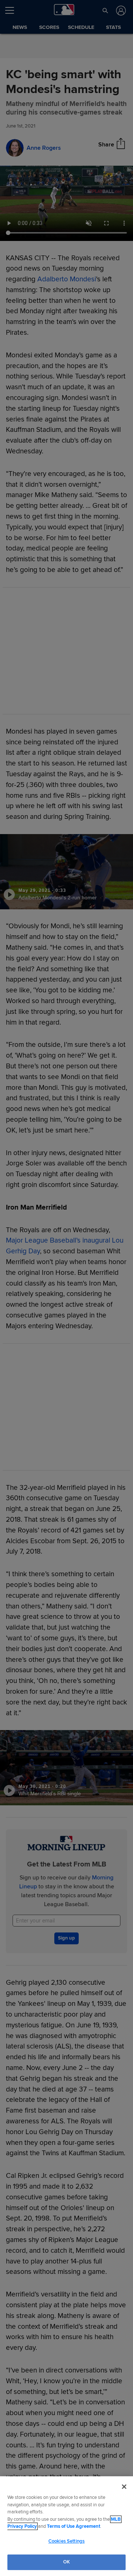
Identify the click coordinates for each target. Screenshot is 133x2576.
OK (66, 2562)
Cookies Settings (66, 2541)
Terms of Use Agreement (74, 2526)
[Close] (124, 2487)
